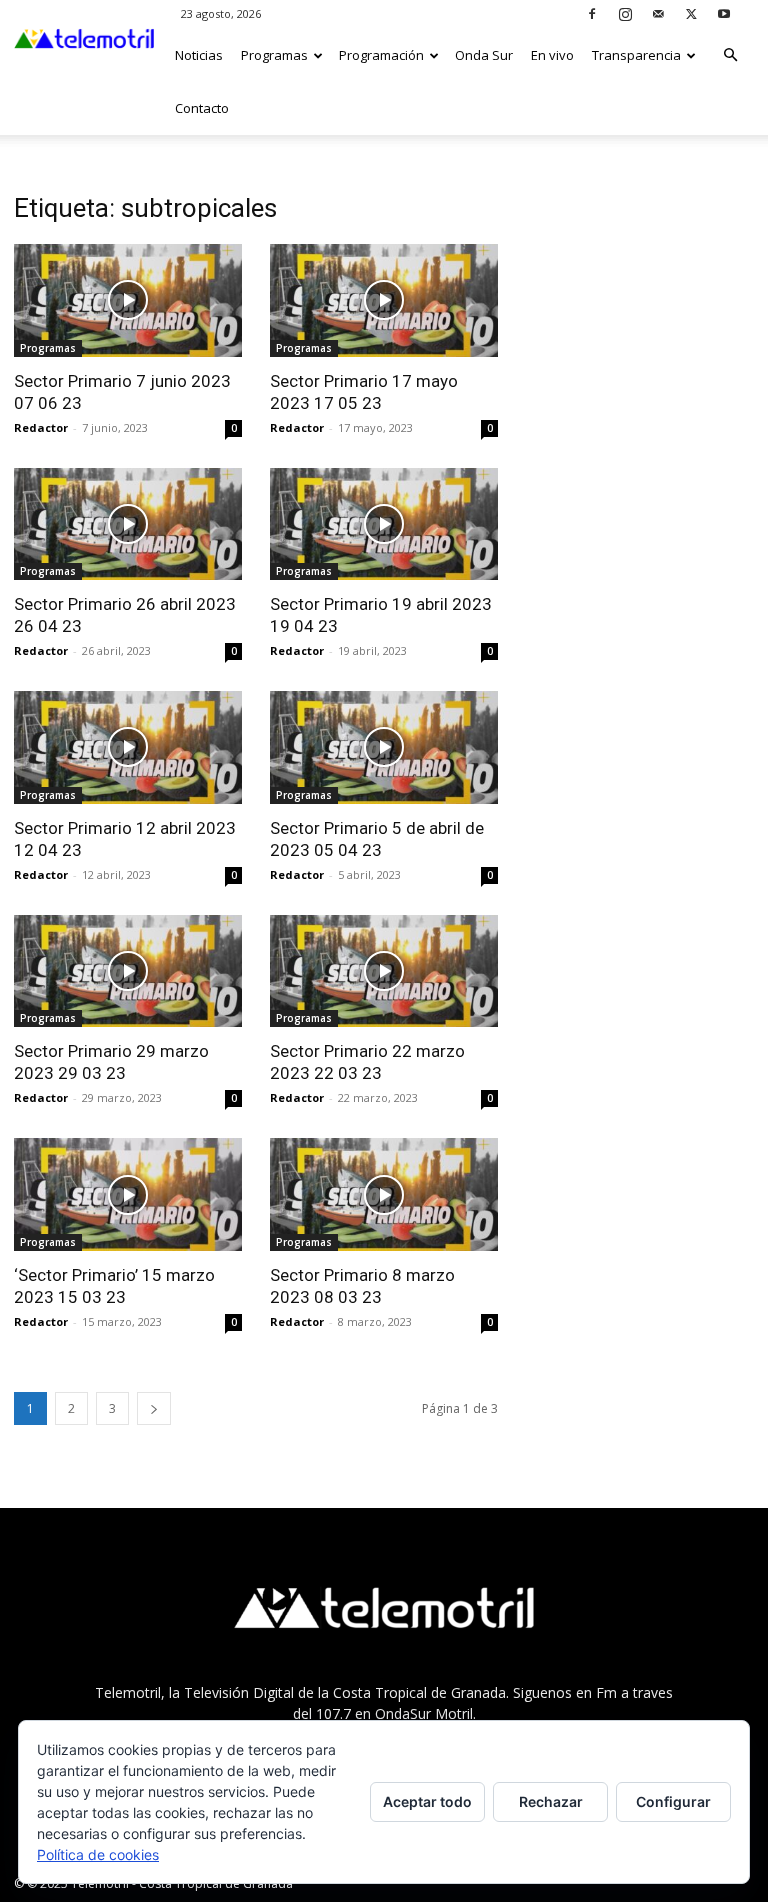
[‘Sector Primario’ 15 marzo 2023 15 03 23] (128, 1194)
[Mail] (658, 13)
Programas (274, 55)
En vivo (552, 55)
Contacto (202, 108)
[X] (691, 13)
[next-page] (154, 1408)
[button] (730, 55)
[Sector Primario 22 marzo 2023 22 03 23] (384, 971)
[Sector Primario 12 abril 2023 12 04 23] (128, 747)
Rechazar (551, 1801)
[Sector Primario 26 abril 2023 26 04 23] (128, 524)
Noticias (199, 55)
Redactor (41, 427)
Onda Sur (484, 55)
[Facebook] (592, 13)
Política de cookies (98, 1854)
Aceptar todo (427, 1801)
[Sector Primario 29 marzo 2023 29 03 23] (128, 971)
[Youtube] (724, 13)
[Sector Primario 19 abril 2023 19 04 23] (384, 524)
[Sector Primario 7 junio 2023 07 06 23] (128, 300)
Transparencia (636, 55)
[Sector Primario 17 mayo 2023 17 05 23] (384, 300)
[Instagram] (625, 13)
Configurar (673, 1801)
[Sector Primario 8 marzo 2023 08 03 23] (384, 1194)
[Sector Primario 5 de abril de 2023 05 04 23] (384, 747)
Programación (381, 55)
